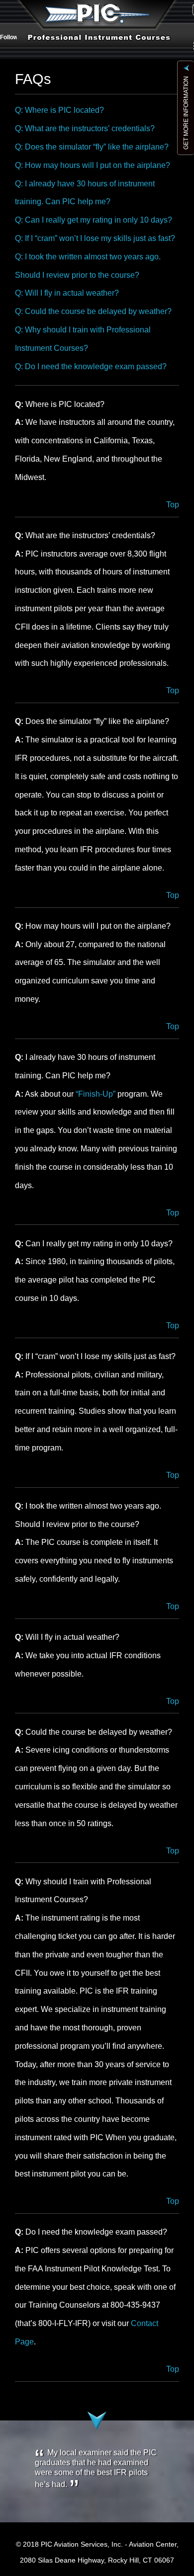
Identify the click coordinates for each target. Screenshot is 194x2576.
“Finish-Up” (96, 1094)
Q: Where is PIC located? (59, 110)
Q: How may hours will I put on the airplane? (93, 165)
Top (173, 505)
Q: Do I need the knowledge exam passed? (91, 366)
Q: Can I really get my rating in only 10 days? (94, 220)
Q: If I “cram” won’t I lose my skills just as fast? (95, 238)
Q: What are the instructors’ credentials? (85, 128)
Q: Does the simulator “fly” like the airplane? (92, 147)
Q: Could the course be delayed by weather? (93, 311)
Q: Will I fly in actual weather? (67, 293)
